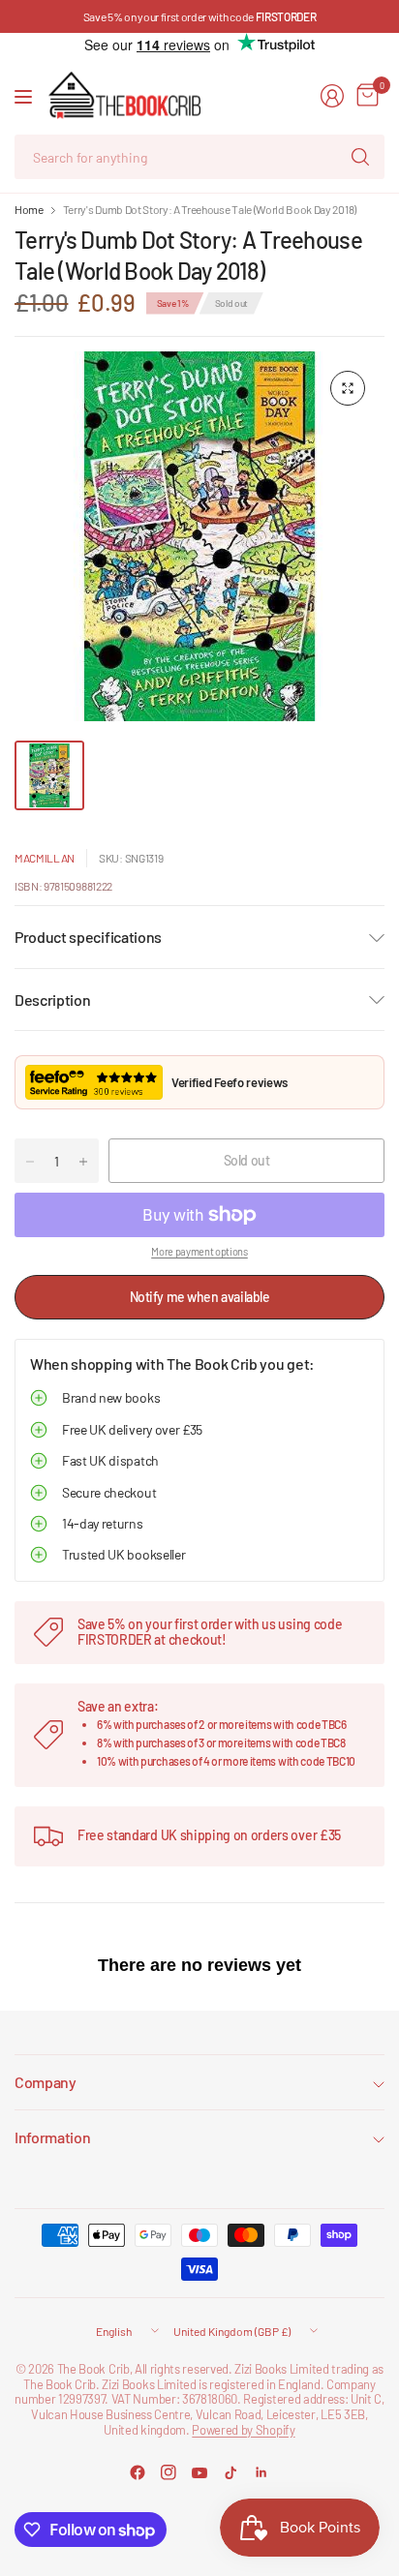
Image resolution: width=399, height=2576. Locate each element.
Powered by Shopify (243, 2430)
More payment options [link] (199, 1251)
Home (29, 209)
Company (46, 2082)
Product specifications (88, 937)
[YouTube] (199, 2472)
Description (52, 1000)
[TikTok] (230, 2472)
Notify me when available (200, 1297)
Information (52, 2137)
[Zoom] (348, 388)
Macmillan (45, 858)
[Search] (360, 157)
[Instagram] (169, 2472)
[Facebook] (138, 2472)
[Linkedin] (261, 2472)
